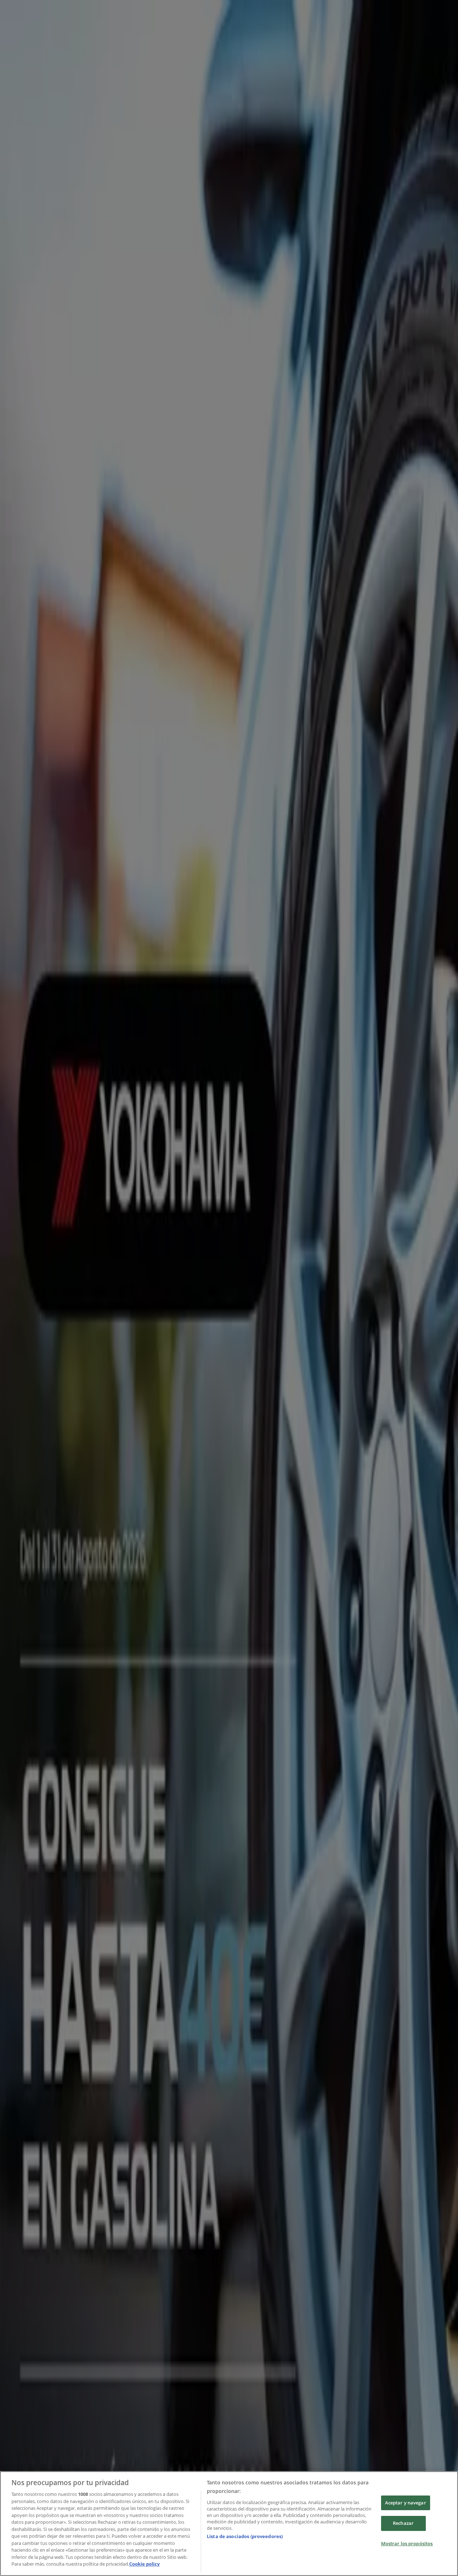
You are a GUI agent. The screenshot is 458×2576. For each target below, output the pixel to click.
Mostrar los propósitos (407, 2543)
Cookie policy (144, 2564)
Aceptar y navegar (406, 2503)
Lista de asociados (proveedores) (245, 2536)
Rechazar (403, 2523)
